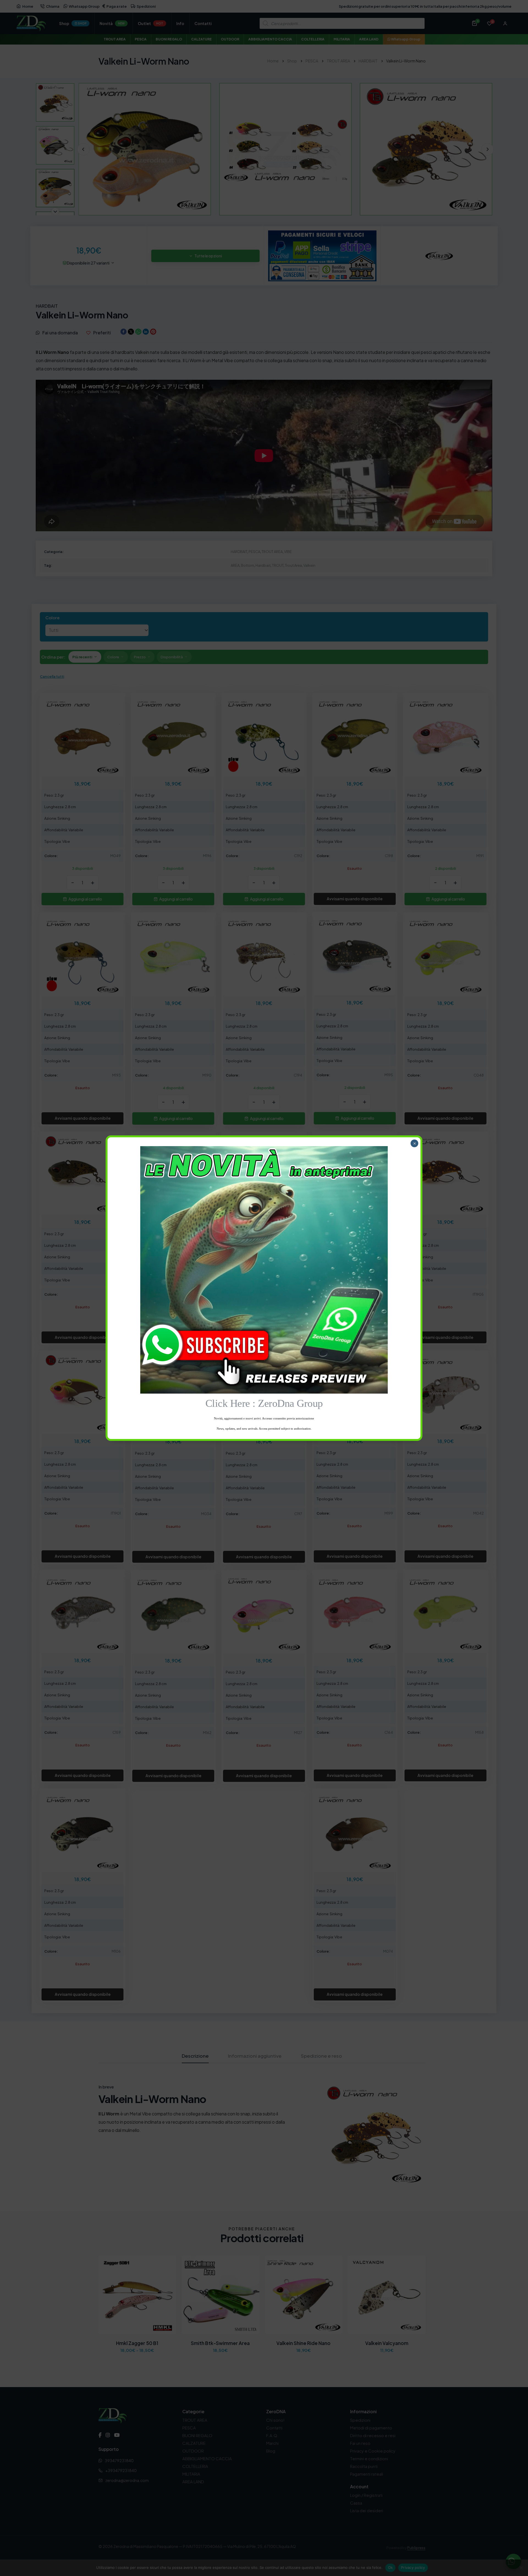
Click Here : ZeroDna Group (264, 1403)
